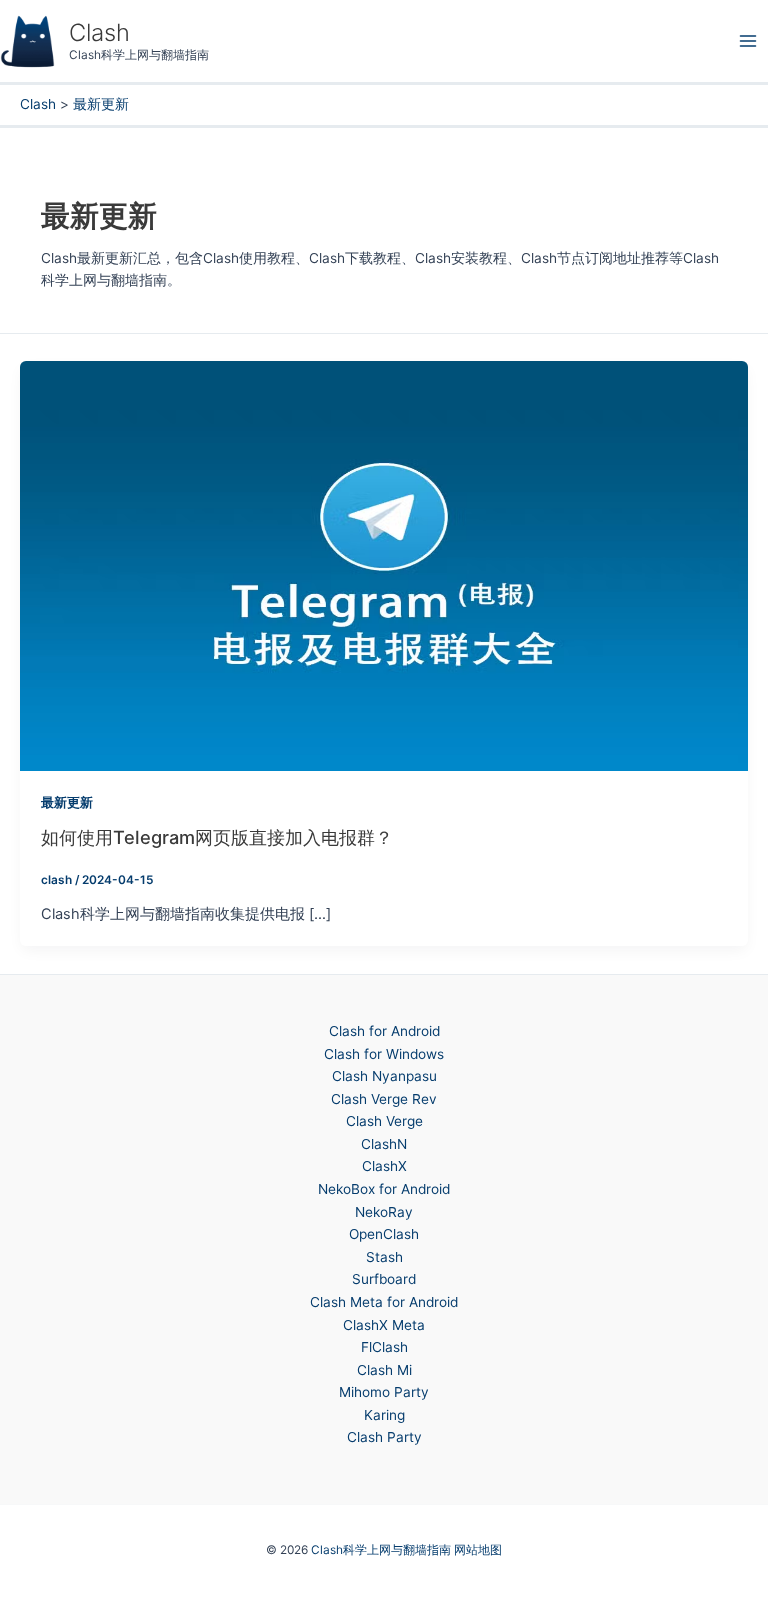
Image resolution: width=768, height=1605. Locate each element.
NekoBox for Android (384, 1189)
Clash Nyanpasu (384, 1076)
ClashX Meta (384, 1325)
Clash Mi (384, 1370)
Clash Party (384, 1437)
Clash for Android (384, 1031)
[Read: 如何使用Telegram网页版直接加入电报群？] (384, 565)
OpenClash (384, 1234)
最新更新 (67, 802)
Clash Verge (384, 1121)
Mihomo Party (384, 1392)
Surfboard (384, 1279)
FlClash (384, 1347)
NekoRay (384, 1212)
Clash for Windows (384, 1054)
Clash (99, 32)
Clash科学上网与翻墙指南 (381, 1550)
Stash (384, 1257)
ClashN (384, 1144)
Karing (384, 1415)
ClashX (384, 1166)
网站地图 (478, 1550)
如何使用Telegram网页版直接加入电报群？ (217, 837)
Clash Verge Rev (384, 1099)
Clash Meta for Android (384, 1302)
